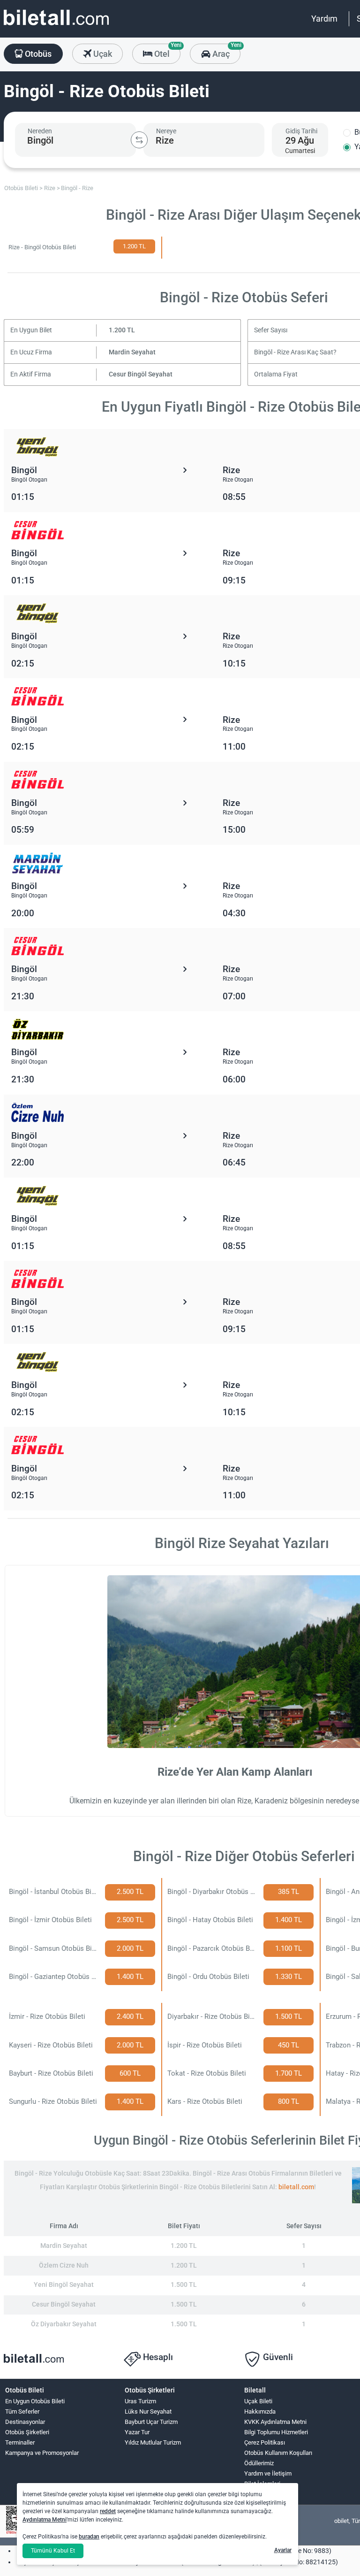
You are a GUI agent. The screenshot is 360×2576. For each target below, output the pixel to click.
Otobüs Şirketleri (27, 2432)
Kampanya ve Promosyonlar (42, 2453)
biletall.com (296, 2187)
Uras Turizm (140, 2401)
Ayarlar (283, 2550)
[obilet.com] (56, 26)
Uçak (102, 54)
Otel (166, 51)
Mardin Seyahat (132, 352)
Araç (225, 51)
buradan (89, 2537)
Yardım (324, 19)
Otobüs (37, 54)
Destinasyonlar (25, 2422)
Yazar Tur (137, 2432)
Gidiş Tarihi (301, 131)
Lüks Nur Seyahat (148, 2411)
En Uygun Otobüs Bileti (35, 2401)
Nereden (40, 131)
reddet (108, 2511)
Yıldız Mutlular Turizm (153, 2442)
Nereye (166, 131)
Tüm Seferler (22, 2411)
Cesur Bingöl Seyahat (141, 374)
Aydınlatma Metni (45, 2520)
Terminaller (20, 2442)
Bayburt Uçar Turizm (151, 2422)
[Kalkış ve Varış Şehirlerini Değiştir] (139, 140)
